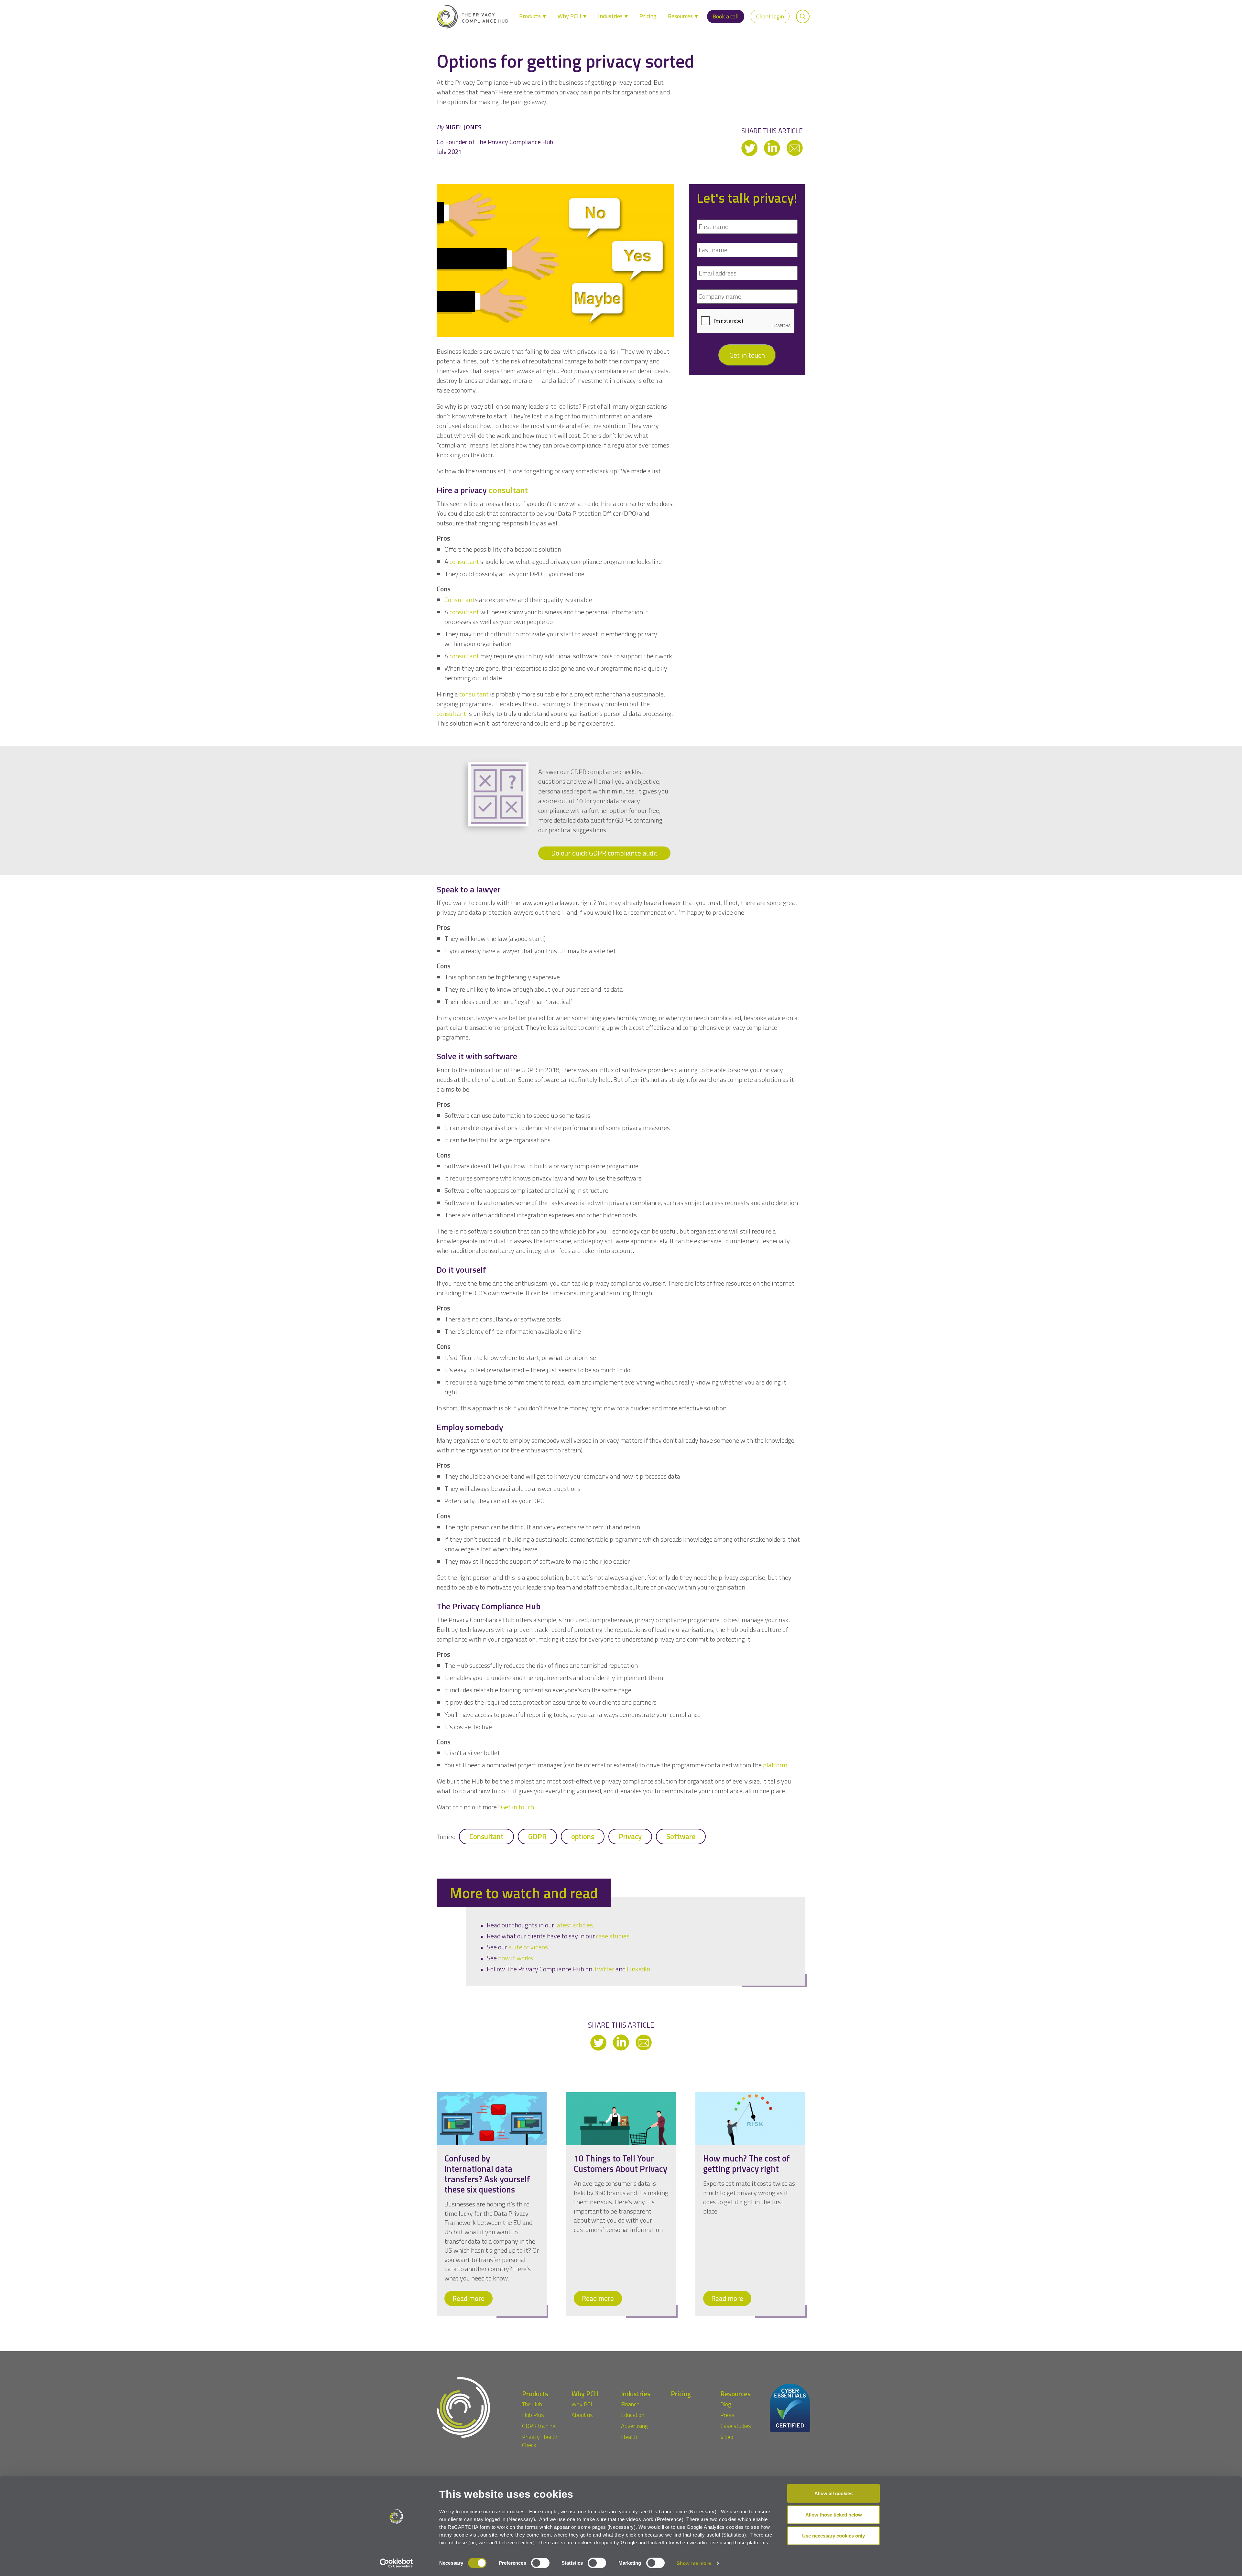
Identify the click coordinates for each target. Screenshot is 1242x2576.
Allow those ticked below (834, 2514)
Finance (630, 2404)
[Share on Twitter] (750, 147)
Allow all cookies (833, 2493)
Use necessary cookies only (833, 2536)
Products (531, 16)
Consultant (486, 1837)
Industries (611, 16)
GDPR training (539, 2426)
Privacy (630, 1837)
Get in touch (747, 355)
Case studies (736, 2426)
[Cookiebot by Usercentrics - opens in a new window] (396, 2563)
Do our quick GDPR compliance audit (604, 853)
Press (727, 2415)
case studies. (613, 1936)
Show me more (694, 2563)
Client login (770, 16)
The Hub (532, 2404)
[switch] (540, 2563)
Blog (726, 2404)
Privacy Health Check (540, 2441)
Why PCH (570, 16)
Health (629, 2437)
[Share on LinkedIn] (773, 147)
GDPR (537, 1837)
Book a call (726, 16)
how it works (516, 1958)
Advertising (634, 2426)
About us (582, 2415)
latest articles (574, 1925)
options (583, 1837)
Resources (681, 16)
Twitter (604, 1969)
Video (727, 2437)
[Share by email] (795, 147)
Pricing (648, 16)
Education (633, 2415)
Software (681, 1837)
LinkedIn (638, 1969)
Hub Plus (533, 2415)
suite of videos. (529, 1947)
